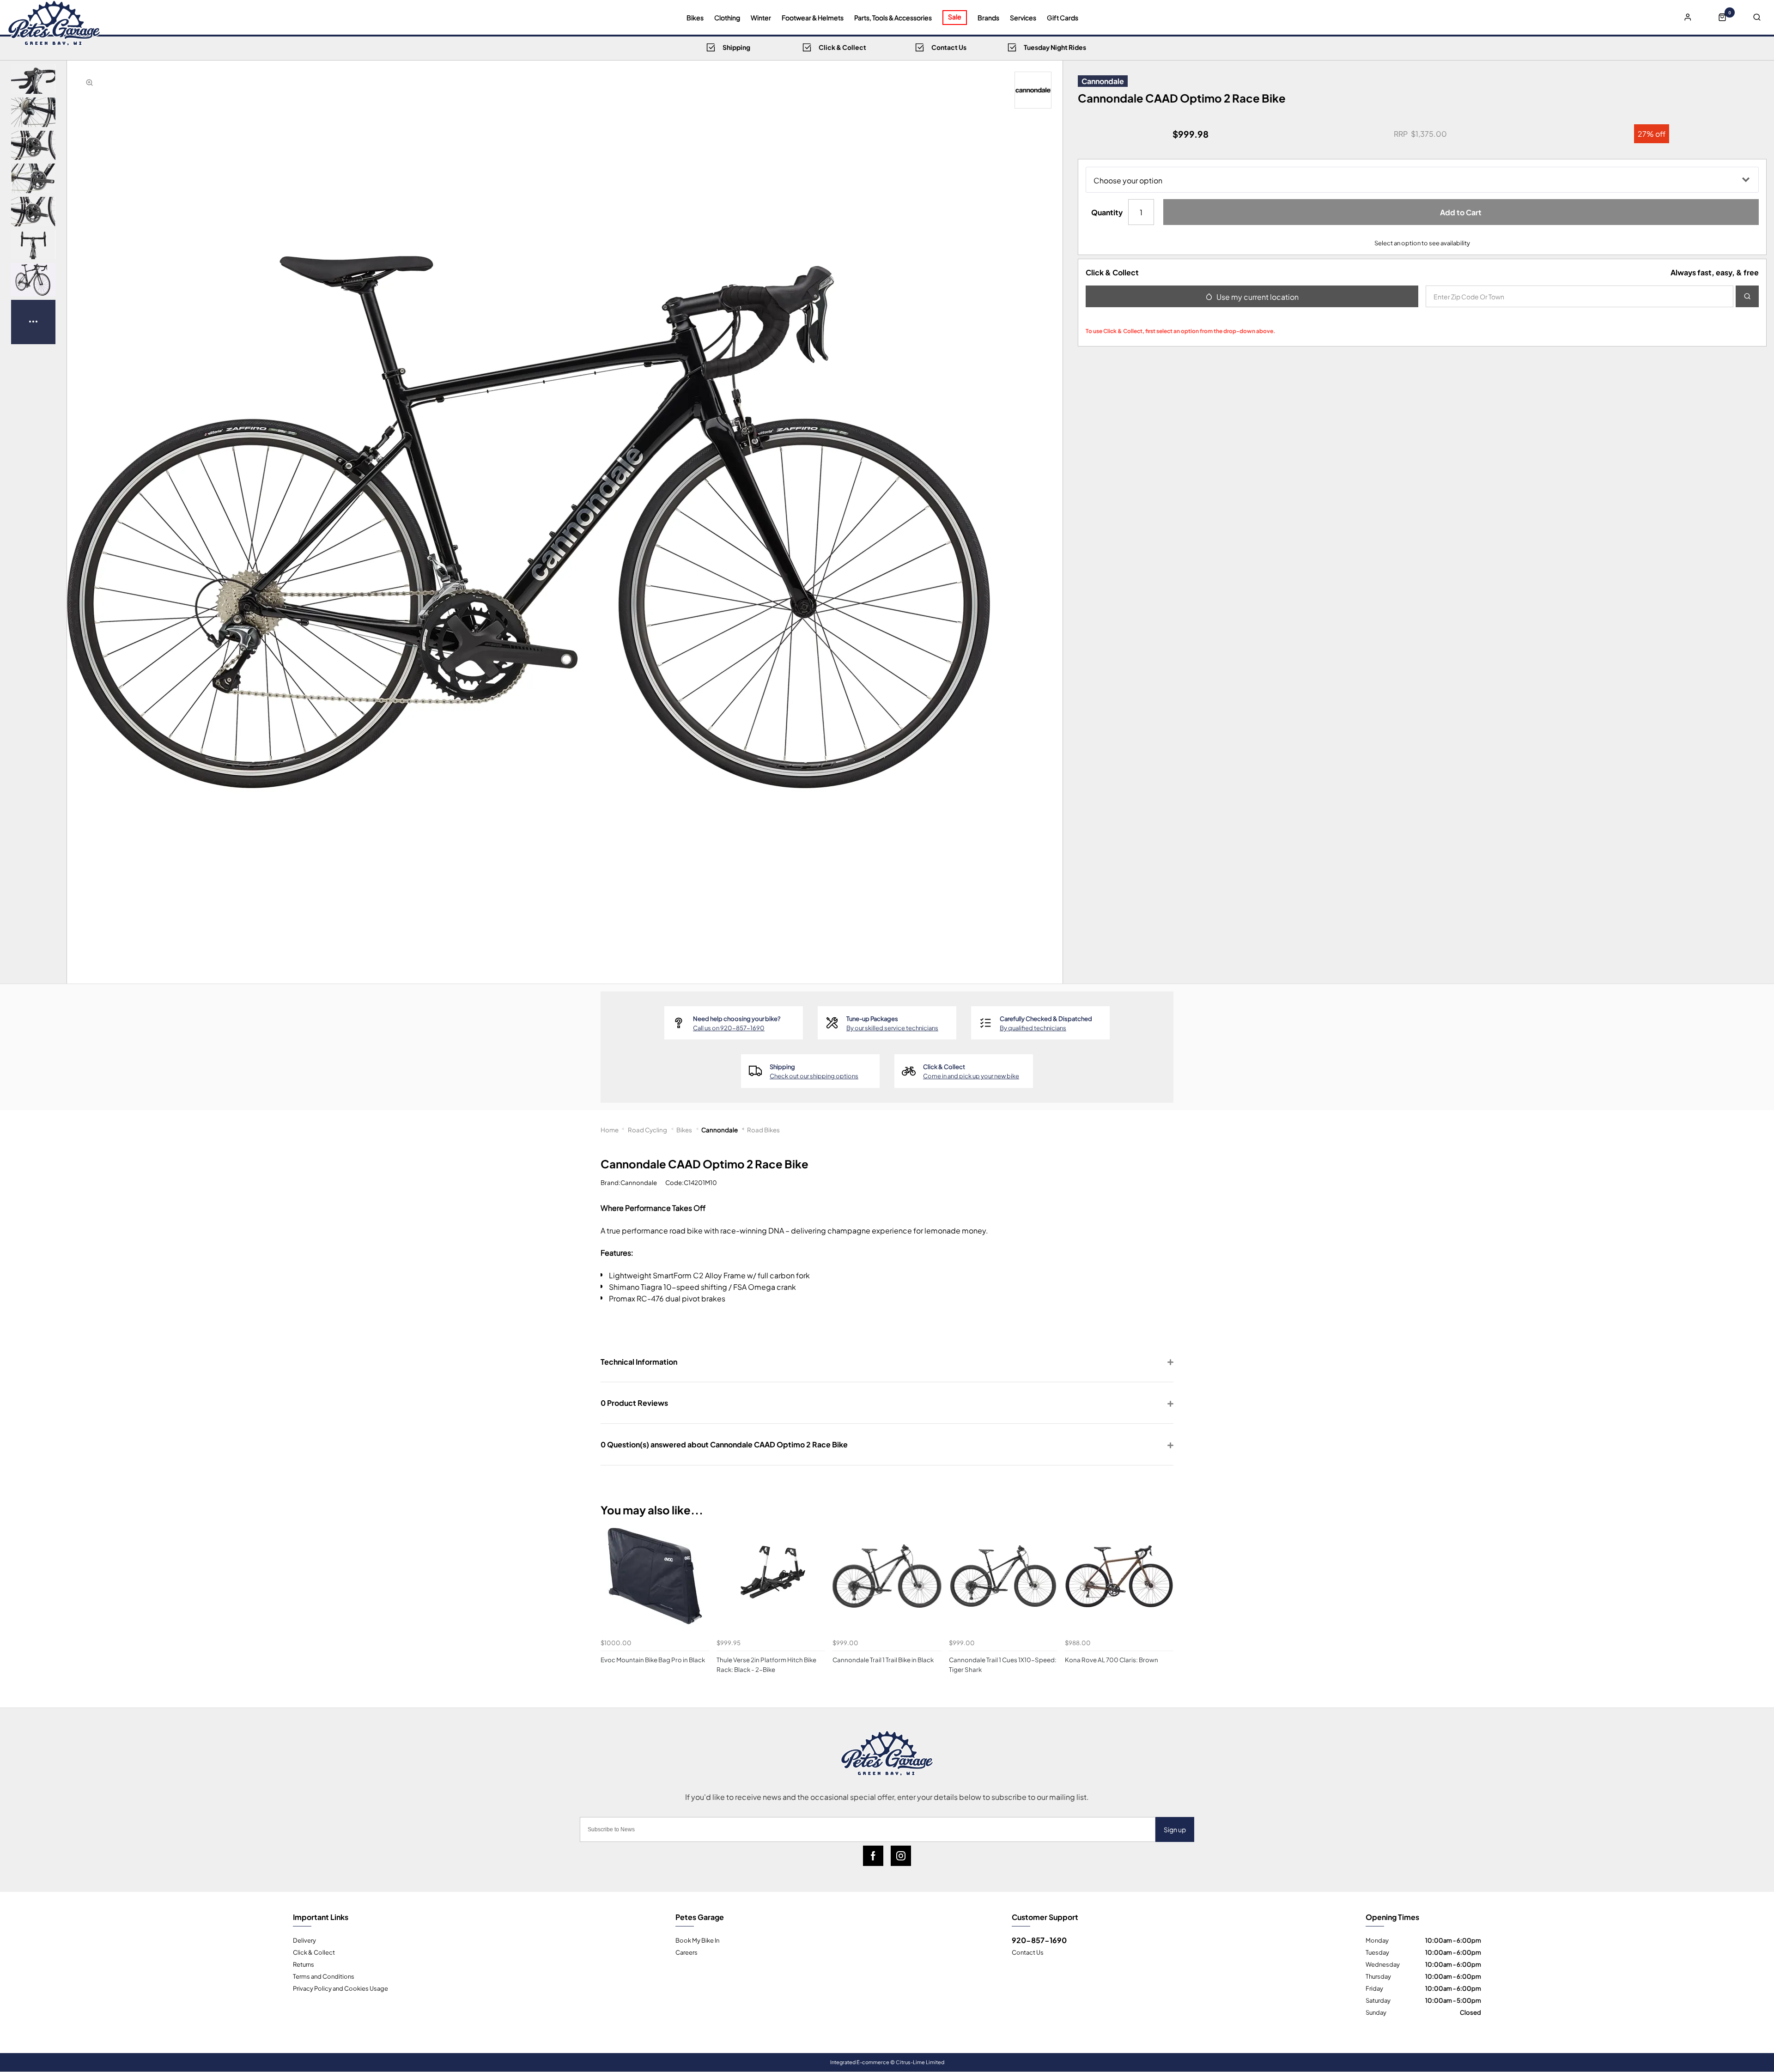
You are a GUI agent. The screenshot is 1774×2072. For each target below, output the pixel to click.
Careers (687, 1952)
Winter (761, 18)
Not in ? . (1147, 317)
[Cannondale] (1033, 90)
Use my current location (1258, 296)
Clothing (727, 18)
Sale (955, 16)
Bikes (695, 18)
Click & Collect (314, 1952)
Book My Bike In (697, 1940)
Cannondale (1103, 81)
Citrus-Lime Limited (920, 2062)
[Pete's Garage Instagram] (901, 1856)
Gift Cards (1063, 18)
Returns (304, 1964)
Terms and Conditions (324, 1976)
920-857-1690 (1039, 1940)
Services (1023, 18)
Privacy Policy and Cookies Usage (340, 1988)
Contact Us (1028, 1952)
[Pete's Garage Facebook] (873, 1856)
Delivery (304, 1940)
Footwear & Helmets (813, 18)
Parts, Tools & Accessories (893, 18)
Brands (988, 18)
